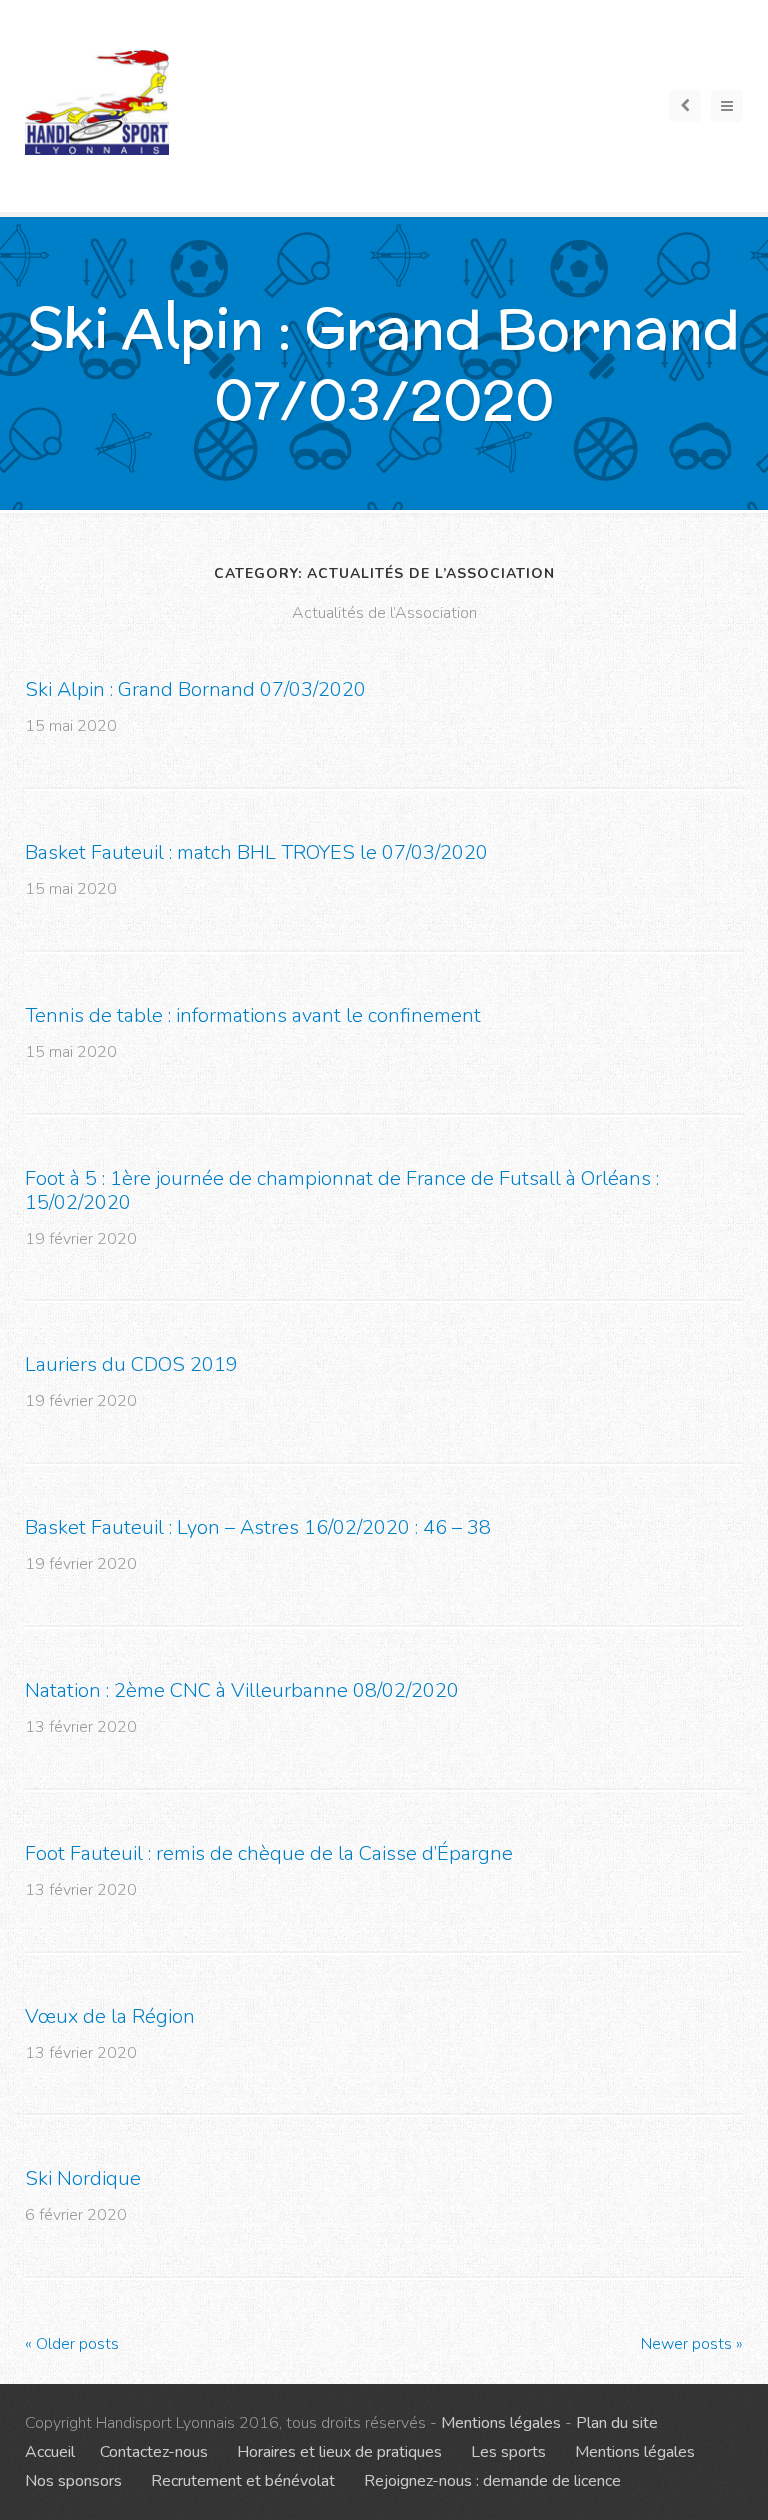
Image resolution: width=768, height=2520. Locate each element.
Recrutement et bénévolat (243, 2481)
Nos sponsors (73, 2481)
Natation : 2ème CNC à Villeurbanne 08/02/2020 (242, 1690)
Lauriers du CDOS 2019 (131, 1364)
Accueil (50, 2452)
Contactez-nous (154, 2452)
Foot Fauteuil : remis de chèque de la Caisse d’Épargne (269, 1853)
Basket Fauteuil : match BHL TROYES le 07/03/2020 (256, 852)
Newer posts (692, 2344)
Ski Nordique (83, 2178)
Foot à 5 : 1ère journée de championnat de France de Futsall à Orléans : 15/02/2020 (342, 1190)
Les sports (508, 2452)
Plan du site (617, 2423)
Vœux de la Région (110, 2016)
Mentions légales (501, 2423)
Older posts (72, 2344)
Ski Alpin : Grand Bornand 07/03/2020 (195, 689)
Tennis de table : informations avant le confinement (253, 1015)
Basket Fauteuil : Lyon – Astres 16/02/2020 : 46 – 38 (258, 1527)
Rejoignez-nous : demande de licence (492, 2481)
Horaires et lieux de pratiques (339, 2452)
